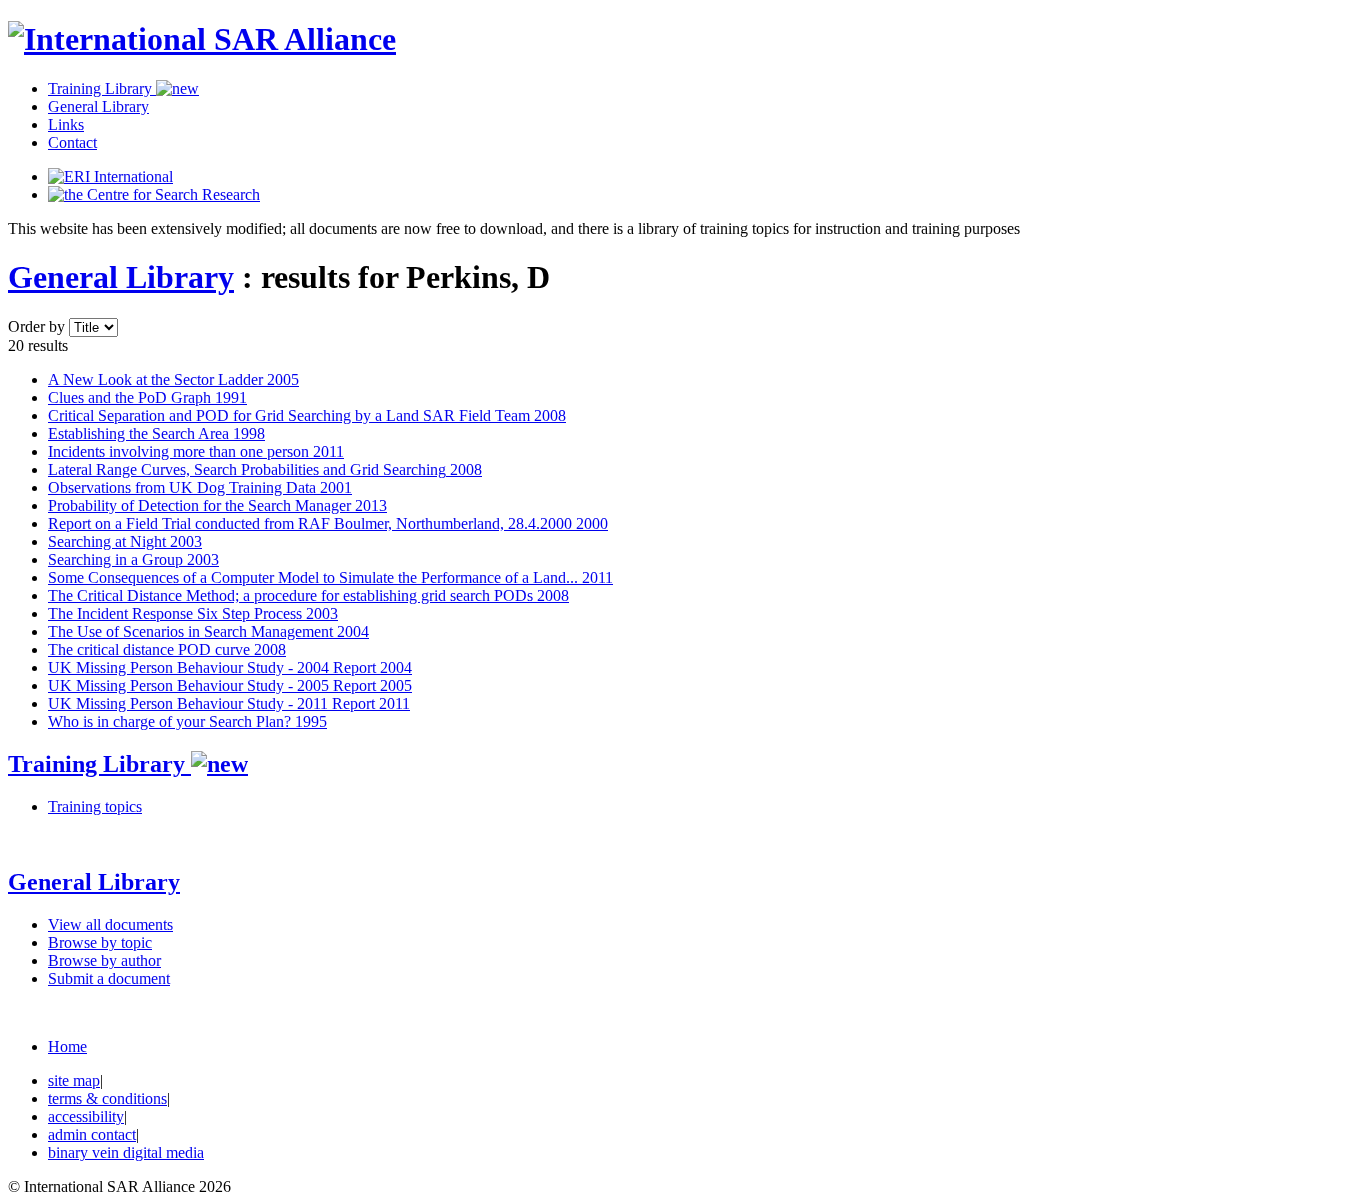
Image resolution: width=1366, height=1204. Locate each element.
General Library (98, 106)
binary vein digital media (126, 1152)
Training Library (102, 88)
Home (67, 1046)
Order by (36, 326)
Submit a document (109, 978)
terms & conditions (107, 1098)
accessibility (86, 1116)
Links (66, 124)
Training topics (95, 806)
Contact (72, 142)
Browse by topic (100, 942)
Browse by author (104, 960)
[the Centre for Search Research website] (154, 194)
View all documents (110, 924)
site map (74, 1080)
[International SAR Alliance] (202, 39)
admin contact (92, 1134)
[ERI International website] (110, 176)
